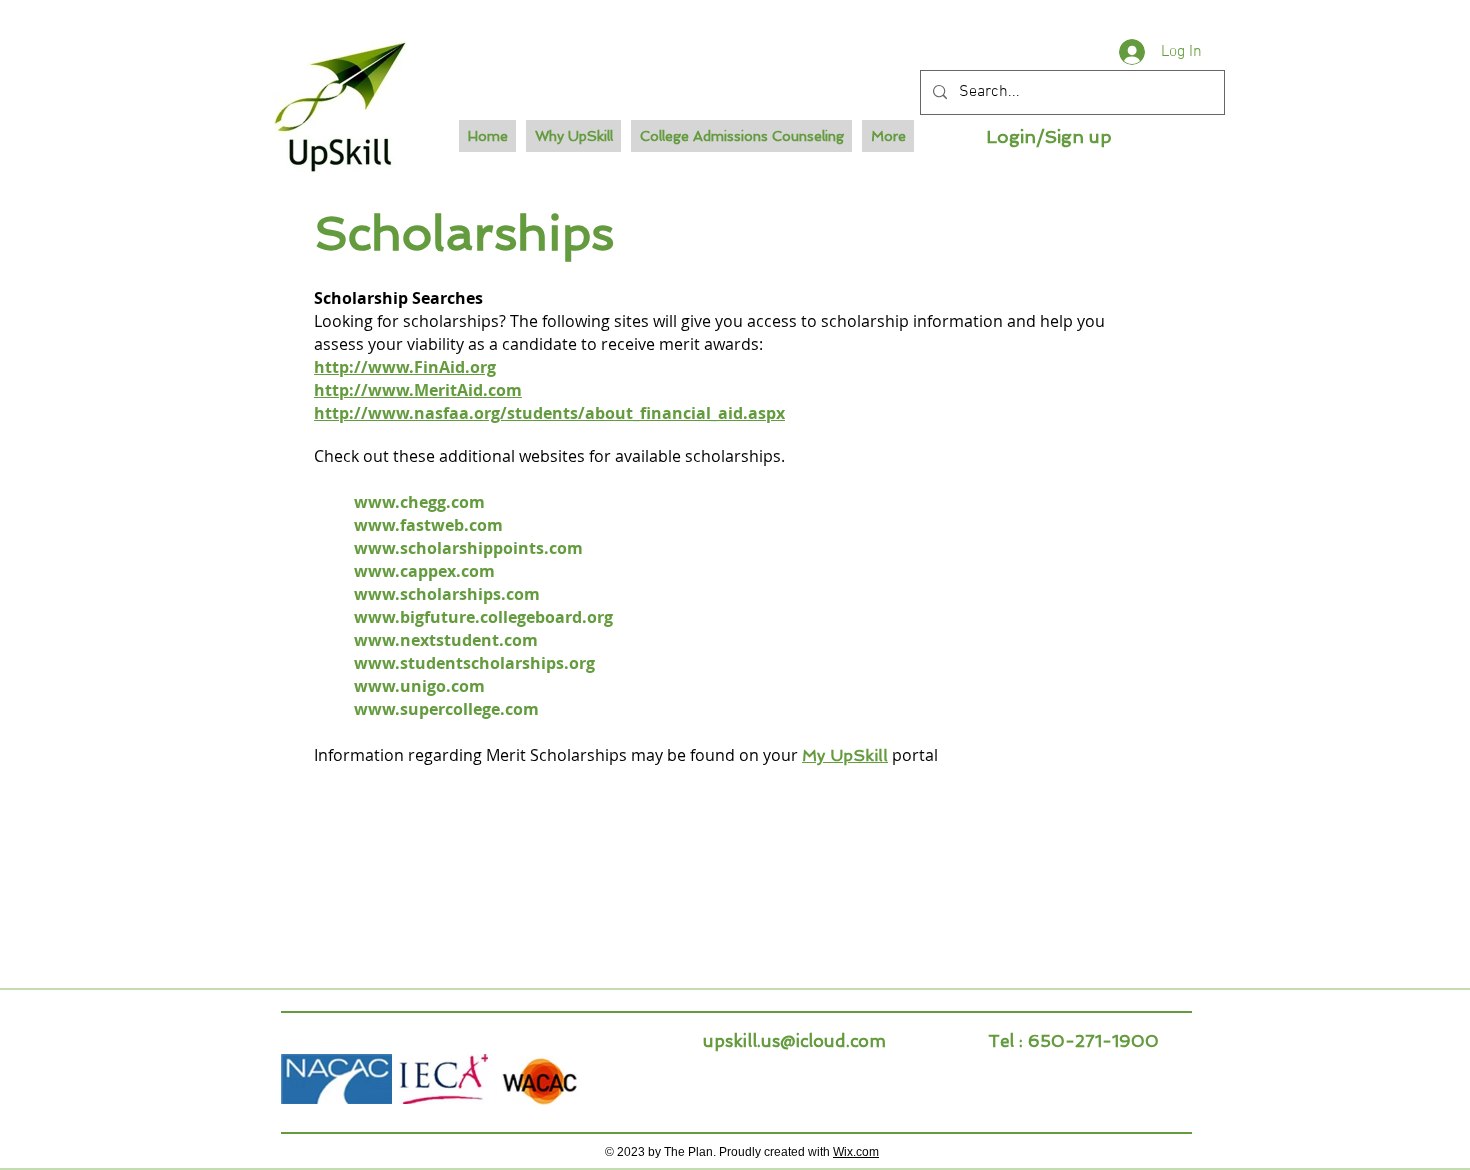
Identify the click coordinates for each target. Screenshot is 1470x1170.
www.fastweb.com (428, 525)
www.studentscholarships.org (474, 663)
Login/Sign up (1049, 136)
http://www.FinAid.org (405, 367)
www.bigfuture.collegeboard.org (483, 617)
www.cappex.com (424, 571)
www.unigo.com (419, 686)
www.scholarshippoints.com (468, 548)
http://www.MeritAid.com (418, 390)
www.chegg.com (419, 502)
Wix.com (856, 1152)
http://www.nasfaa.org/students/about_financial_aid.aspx (549, 413)
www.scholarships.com (447, 594)
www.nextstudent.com (446, 640)
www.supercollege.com (446, 709)
